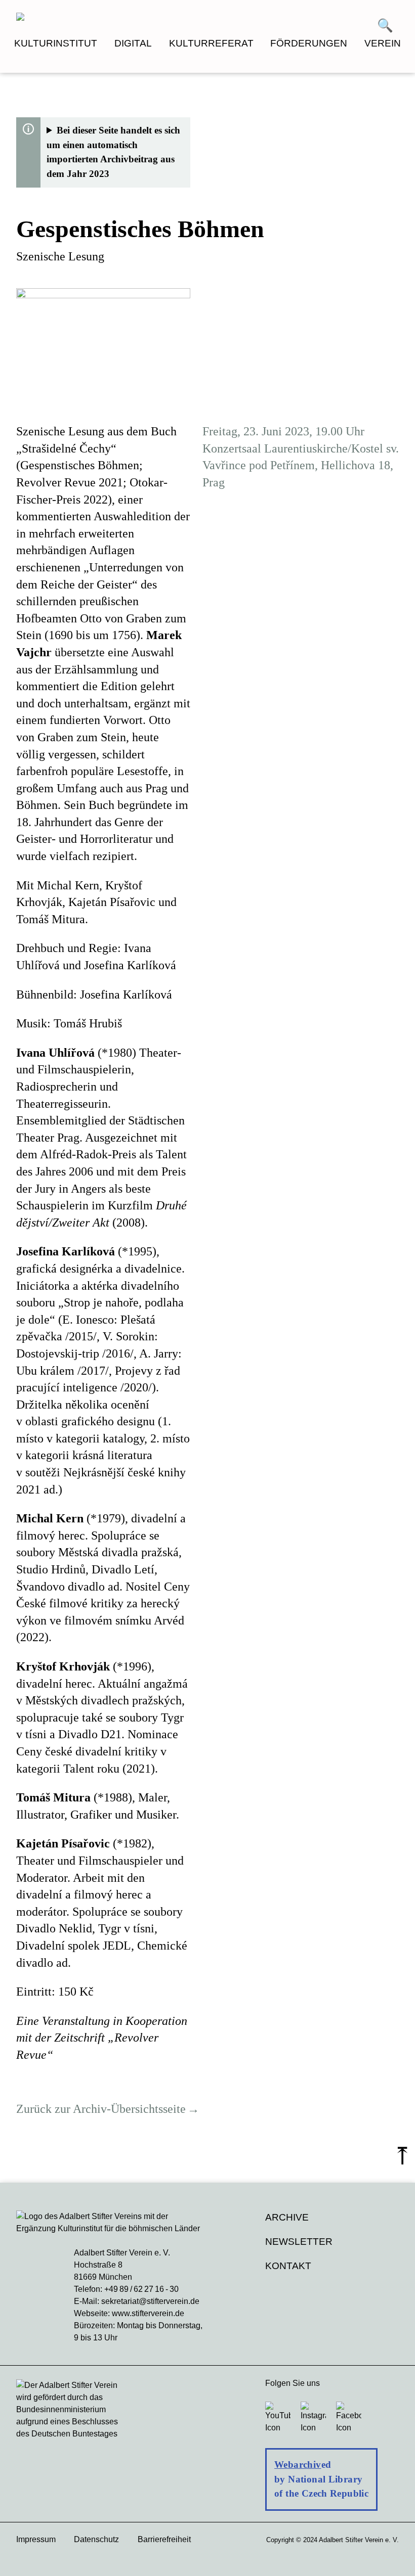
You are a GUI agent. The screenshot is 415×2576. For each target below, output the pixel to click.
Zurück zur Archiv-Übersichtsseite (101, 2109)
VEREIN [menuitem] (383, 43)
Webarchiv (298, 2465)
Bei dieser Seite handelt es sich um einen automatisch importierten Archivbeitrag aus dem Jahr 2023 (113, 152)
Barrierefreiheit (164, 2539)
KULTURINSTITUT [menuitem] (56, 43)
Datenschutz (96, 2539)
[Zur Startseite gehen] (112, 18)
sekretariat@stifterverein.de (150, 2301)
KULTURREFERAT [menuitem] (211, 43)
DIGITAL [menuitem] (133, 43)
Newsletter (299, 2242)
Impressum (36, 2539)
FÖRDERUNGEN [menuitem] (309, 43)
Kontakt (288, 2266)
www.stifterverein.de (148, 2313)
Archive (287, 2217)
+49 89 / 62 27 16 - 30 (141, 2289)
